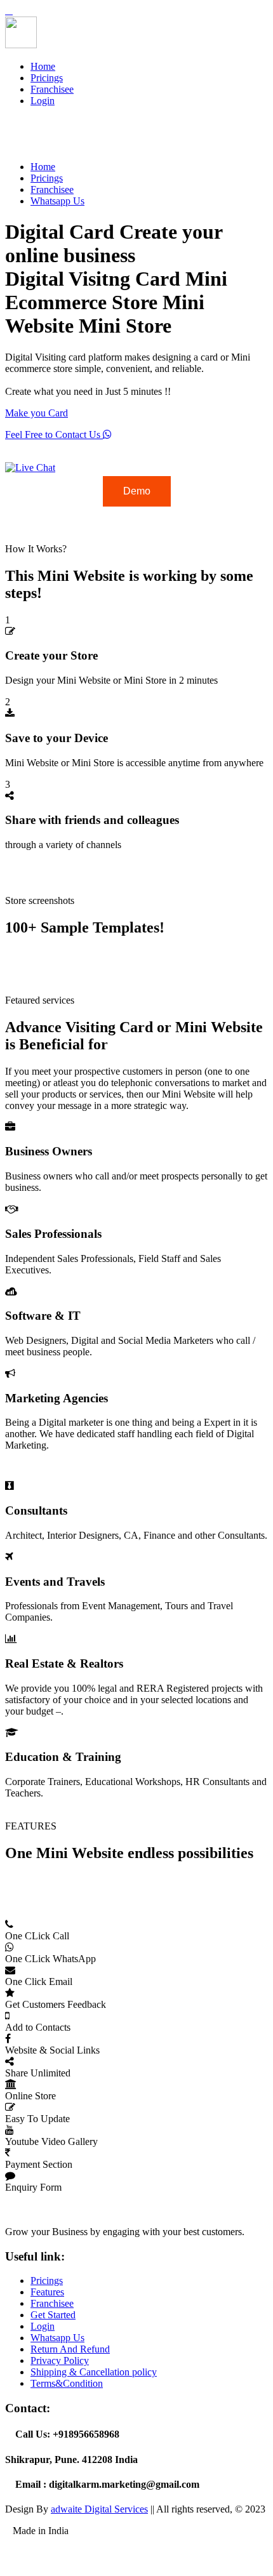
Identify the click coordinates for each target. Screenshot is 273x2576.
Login (43, 101)
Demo (137, 491)
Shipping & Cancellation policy (94, 2372)
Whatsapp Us (57, 201)
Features (47, 2292)
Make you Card (37, 413)
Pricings (47, 78)
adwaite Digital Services (99, 2509)
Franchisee (52, 89)
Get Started (53, 2315)
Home (43, 66)
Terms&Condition (67, 2383)
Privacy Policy (60, 2360)
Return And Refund (70, 2349)
